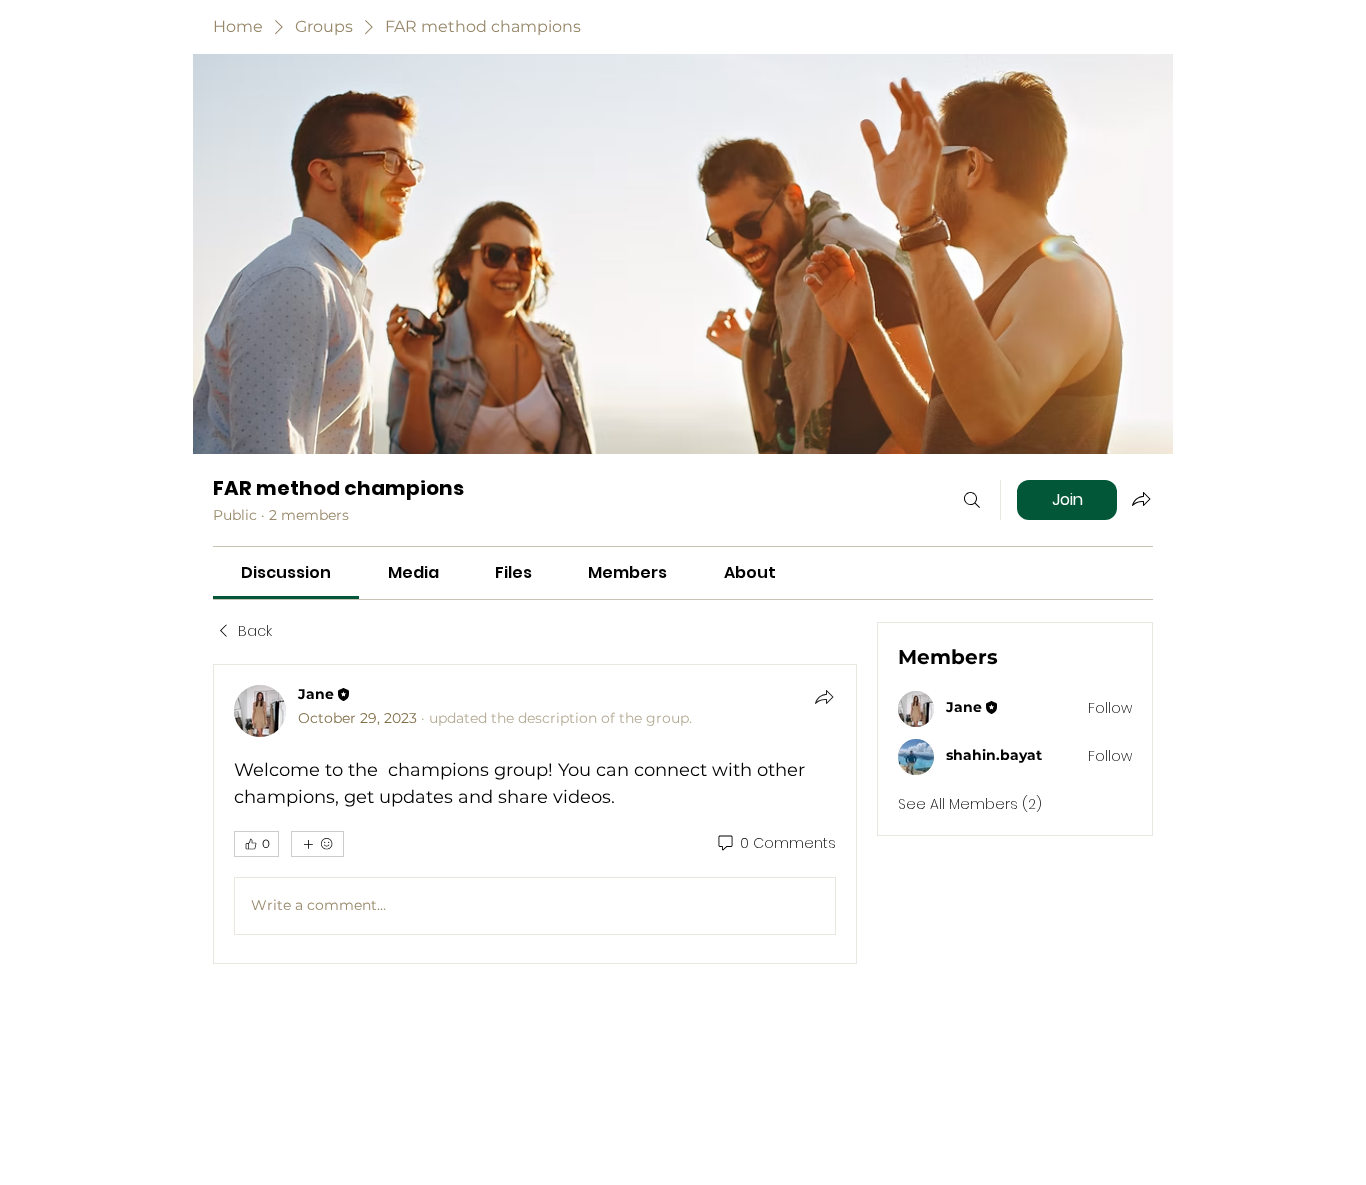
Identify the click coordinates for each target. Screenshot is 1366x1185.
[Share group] (1141, 499)
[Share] (824, 697)
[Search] (972, 500)
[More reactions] (317, 844)
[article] (535, 814)
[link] (286, 572)
